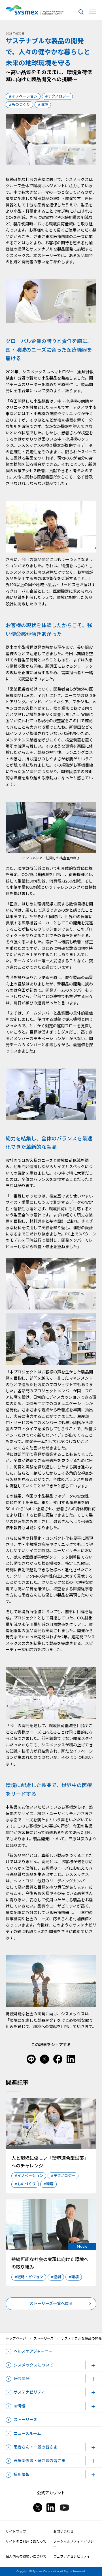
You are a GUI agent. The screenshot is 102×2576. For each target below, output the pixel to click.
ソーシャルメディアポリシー (74, 2544)
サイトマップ (16, 2531)
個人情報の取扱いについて (26, 2556)
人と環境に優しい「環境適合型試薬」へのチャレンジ (50, 2162)
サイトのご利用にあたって (26, 2541)
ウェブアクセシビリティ (72, 2556)
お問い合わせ (63, 2531)
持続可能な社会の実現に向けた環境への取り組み (50, 2263)
